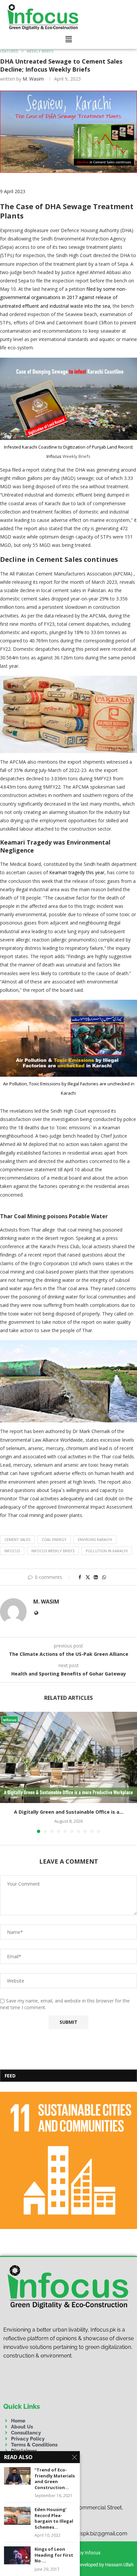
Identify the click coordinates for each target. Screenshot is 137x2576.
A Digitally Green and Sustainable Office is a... (69, 1812)
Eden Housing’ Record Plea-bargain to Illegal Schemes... (54, 2518)
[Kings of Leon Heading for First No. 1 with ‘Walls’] (17, 2555)
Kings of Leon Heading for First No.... (54, 2555)
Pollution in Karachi (107, 1551)
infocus (12, 1551)
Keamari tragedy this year (77, 872)
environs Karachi (95, 1539)
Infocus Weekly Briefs (53, 1551)
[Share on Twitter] (88, 1577)
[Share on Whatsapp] (104, 1577)
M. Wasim (33, 79)
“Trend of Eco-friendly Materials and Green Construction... (55, 2479)
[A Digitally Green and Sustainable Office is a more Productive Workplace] (68, 1758)
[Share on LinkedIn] (96, 1577)
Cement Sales (17, 1539)
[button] (69, 39)
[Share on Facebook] (80, 1577)
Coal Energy (54, 1539)
